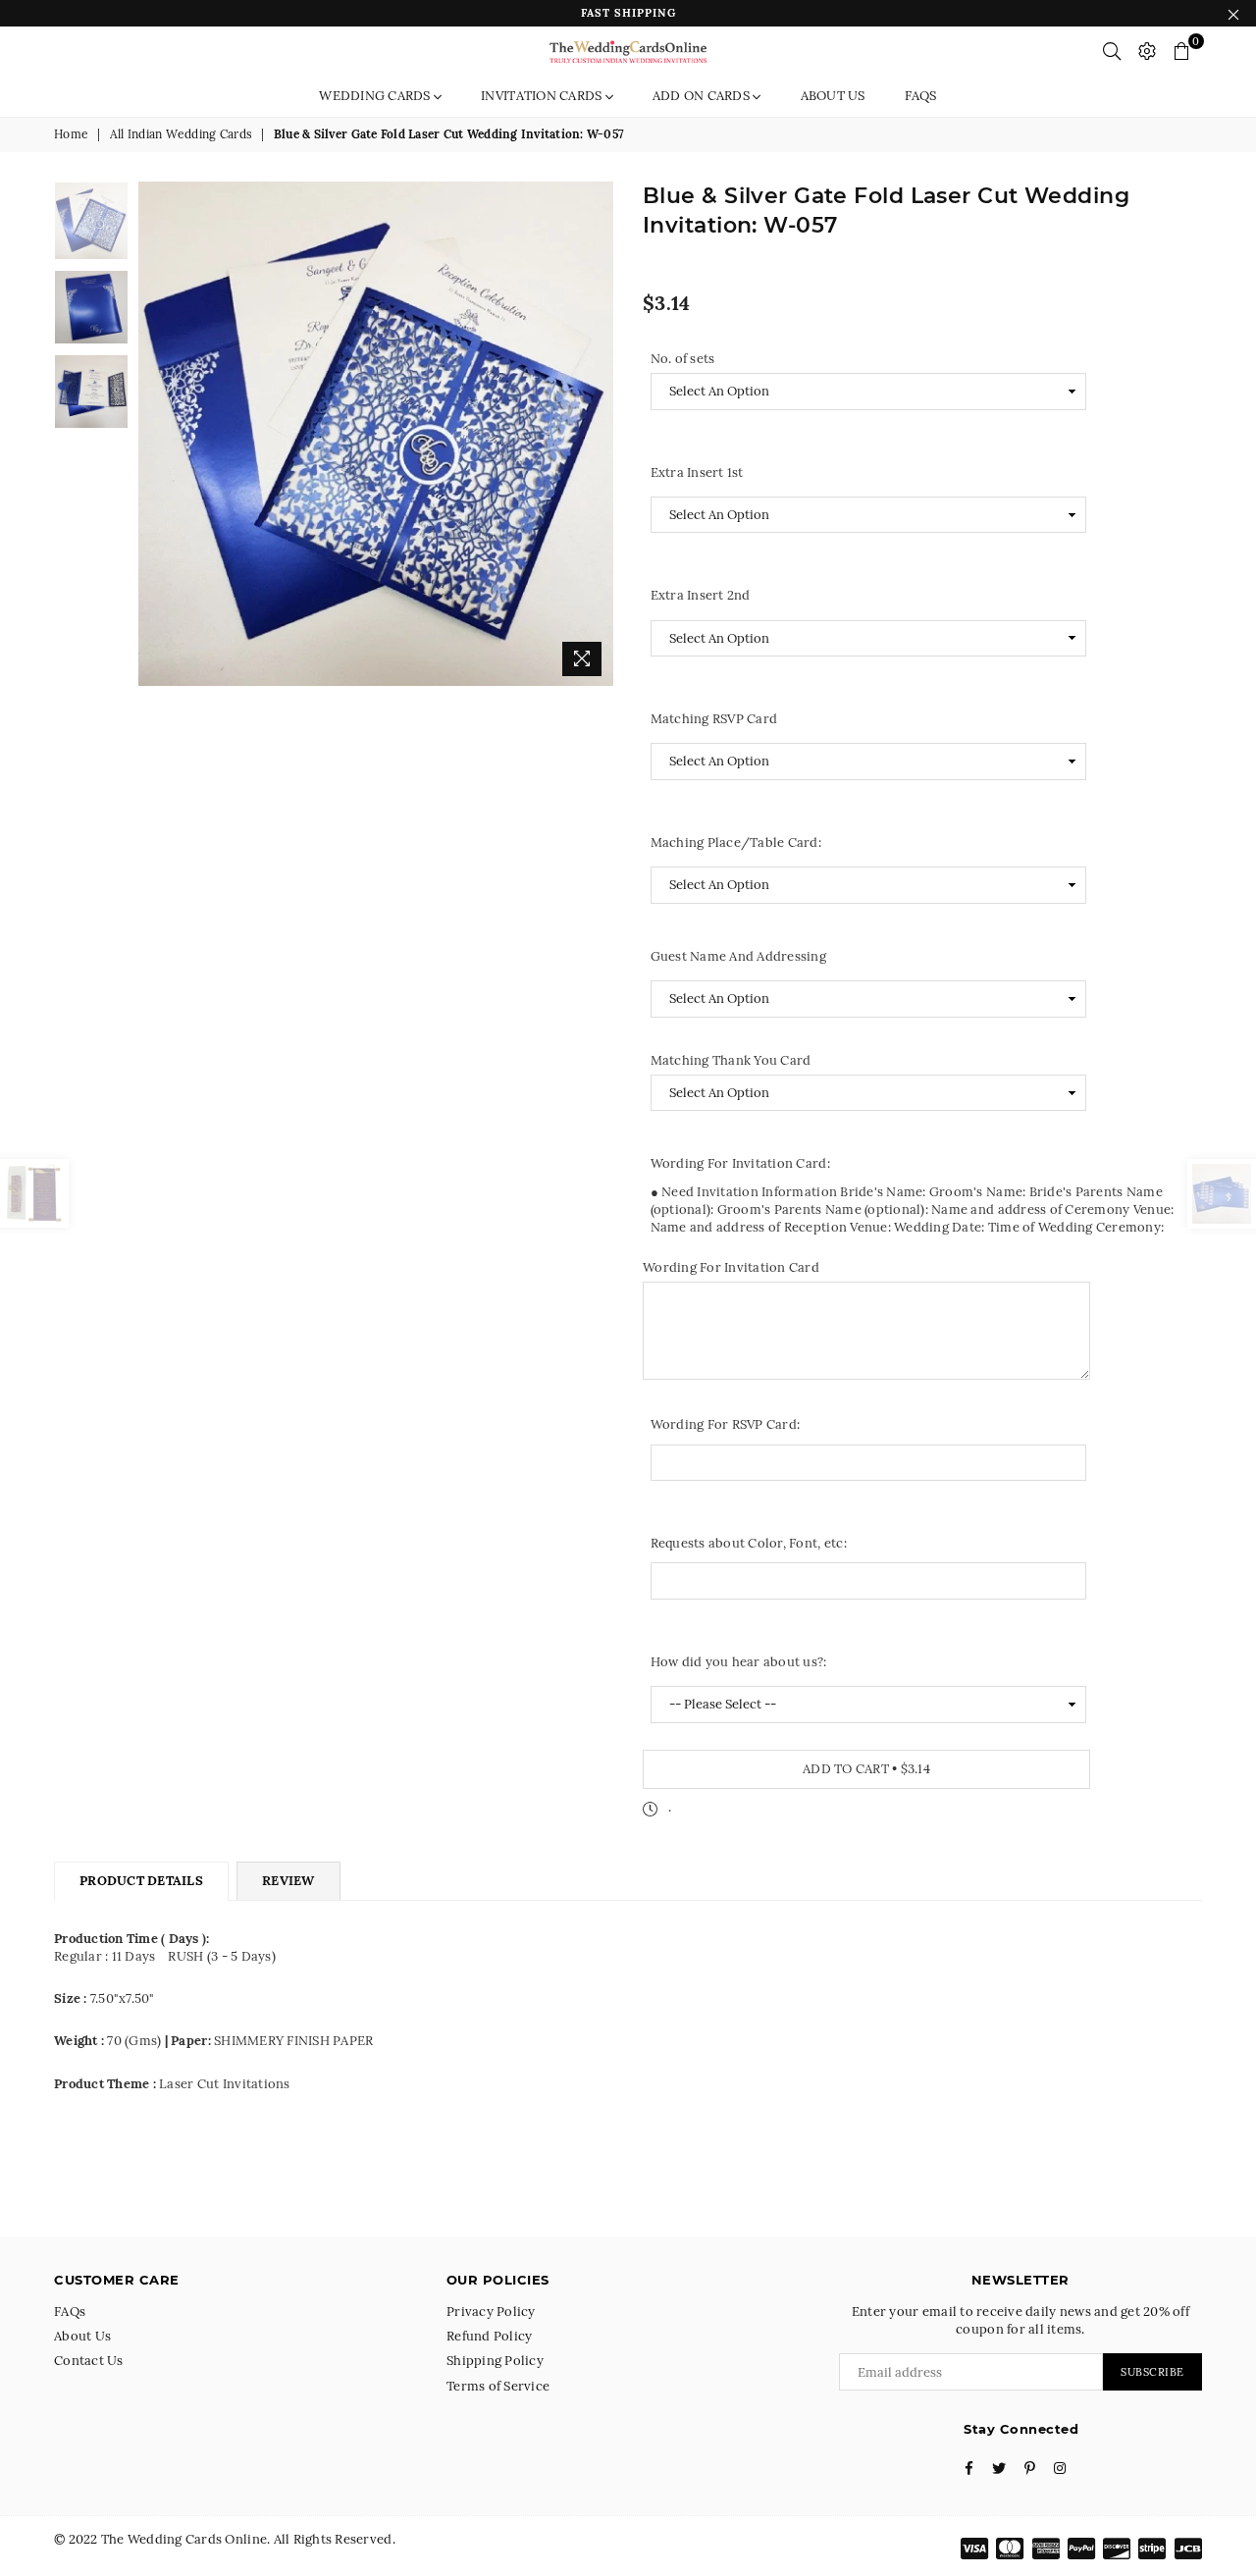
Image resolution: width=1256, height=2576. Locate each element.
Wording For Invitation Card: (740, 1163)
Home (71, 134)
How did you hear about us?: (739, 1662)
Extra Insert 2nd (701, 595)
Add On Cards (703, 96)
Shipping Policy (495, 2361)
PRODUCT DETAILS (141, 1881)
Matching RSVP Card (714, 719)
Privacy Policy (491, 2312)
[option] (376, 434)
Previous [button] (156, 433)
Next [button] (596, 433)
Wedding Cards (376, 96)
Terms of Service (498, 2386)
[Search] (1112, 51)
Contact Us (89, 2361)
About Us (833, 96)
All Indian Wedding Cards (181, 134)
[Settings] (1147, 51)
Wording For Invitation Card (731, 1267)
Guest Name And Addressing (739, 956)
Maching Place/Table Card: (736, 842)
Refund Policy (489, 2336)
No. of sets (683, 359)
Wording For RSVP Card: (726, 1424)
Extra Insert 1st (697, 473)
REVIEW (288, 1881)
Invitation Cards (543, 96)
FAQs (921, 96)
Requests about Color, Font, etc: (749, 1543)
